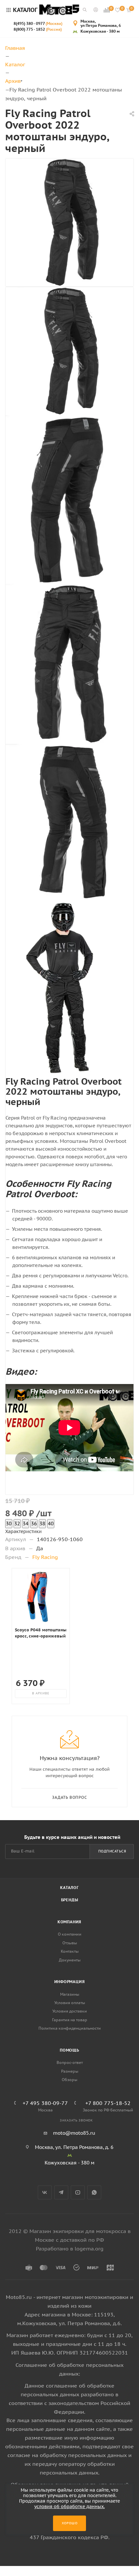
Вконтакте (45, 2192)
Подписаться (112, 1851)
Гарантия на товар (70, 2020)
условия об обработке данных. (69, 2506)
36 (34, 1524)
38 (42, 1524)
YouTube (78, 2192)
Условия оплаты (70, 2003)
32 (17, 1524)
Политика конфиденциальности (70, 2028)
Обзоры (69, 2080)
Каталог (69, 1888)
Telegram (61, 2192)
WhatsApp (94, 2192)
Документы (70, 1960)
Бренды (70, 1900)
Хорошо (70, 2523)
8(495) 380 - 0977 (38, 23)
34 (26, 1524)
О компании (70, 1934)
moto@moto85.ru (74, 2133)
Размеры (70, 2071)
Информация (70, 1982)
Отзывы (70, 1943)
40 (51, 1524)
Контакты (70, 1951)
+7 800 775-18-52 (108, 2103)
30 (9, 1524)
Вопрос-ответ (70, 2062)
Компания (69, 1922)
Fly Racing (45, 1557)
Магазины (70, 1994)
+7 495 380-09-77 (45, 2103)
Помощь (69, 2050)
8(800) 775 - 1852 (38, 29)
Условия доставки (70, 2011)
